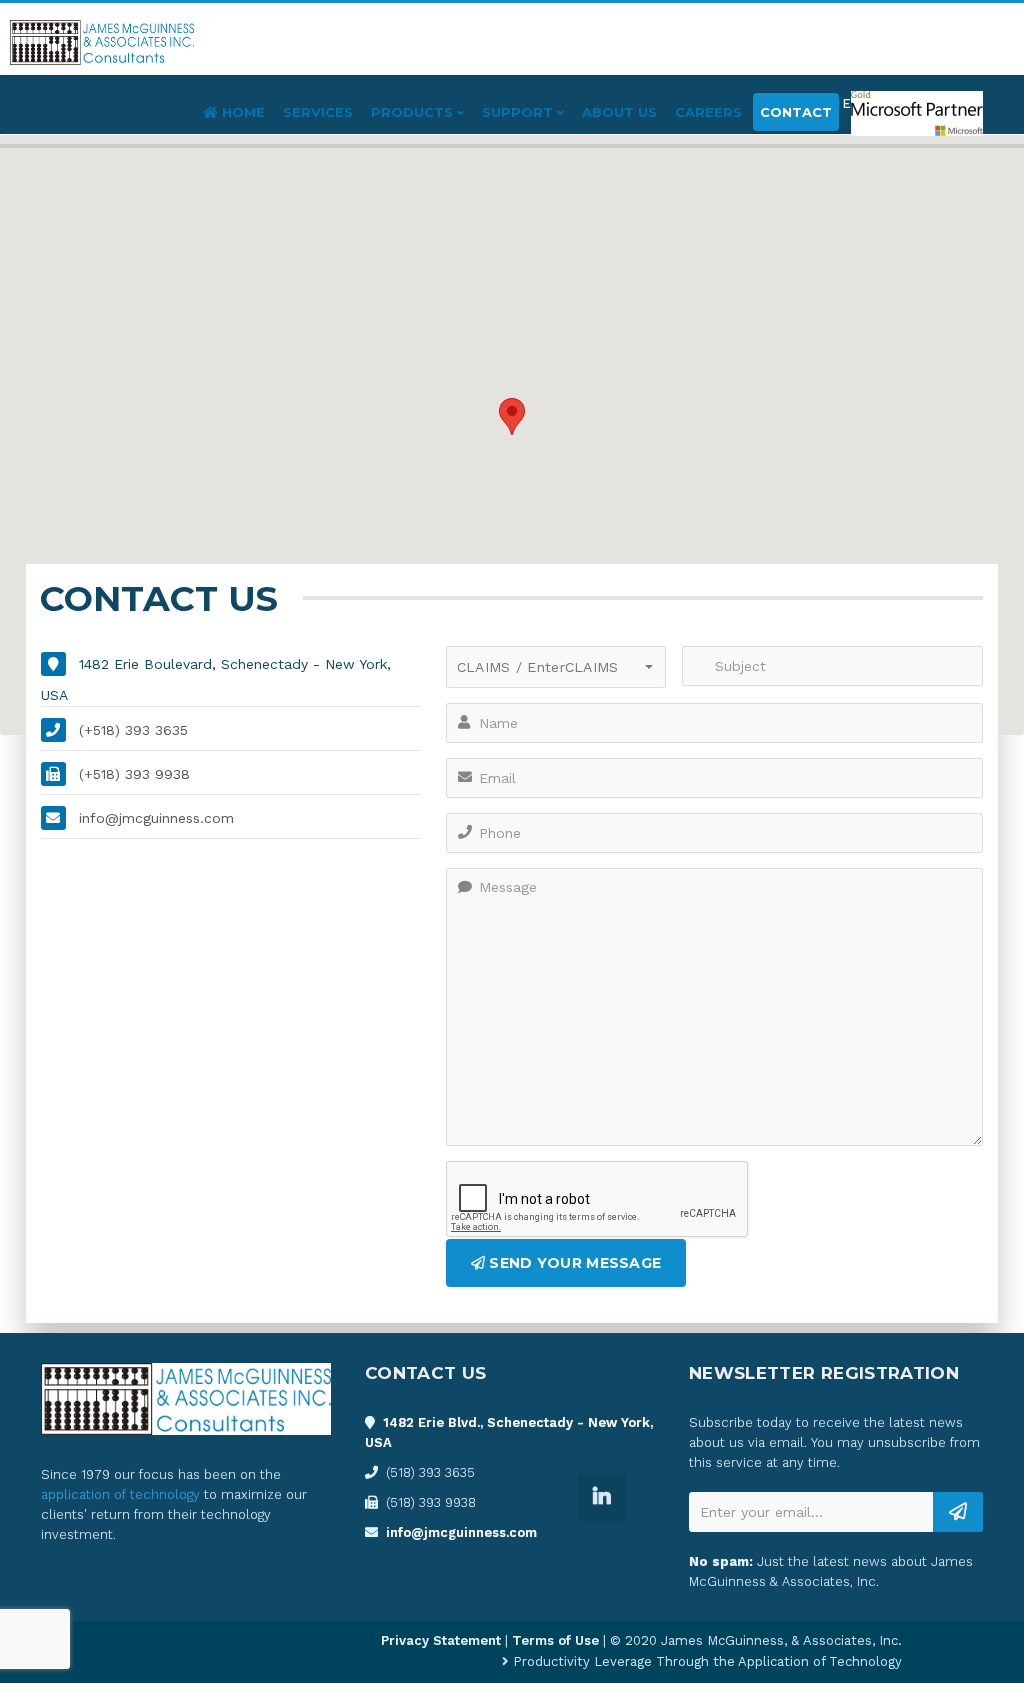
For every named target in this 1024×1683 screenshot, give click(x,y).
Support (519, 112)
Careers (708, 112)
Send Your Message (573, 1263)
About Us (619, 112)
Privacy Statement (441, 1640)
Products (414, 112)
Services (318, 112)
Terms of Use (555, 1640)
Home (241, 112)
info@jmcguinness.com (461, 1532)
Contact (796, 112)
